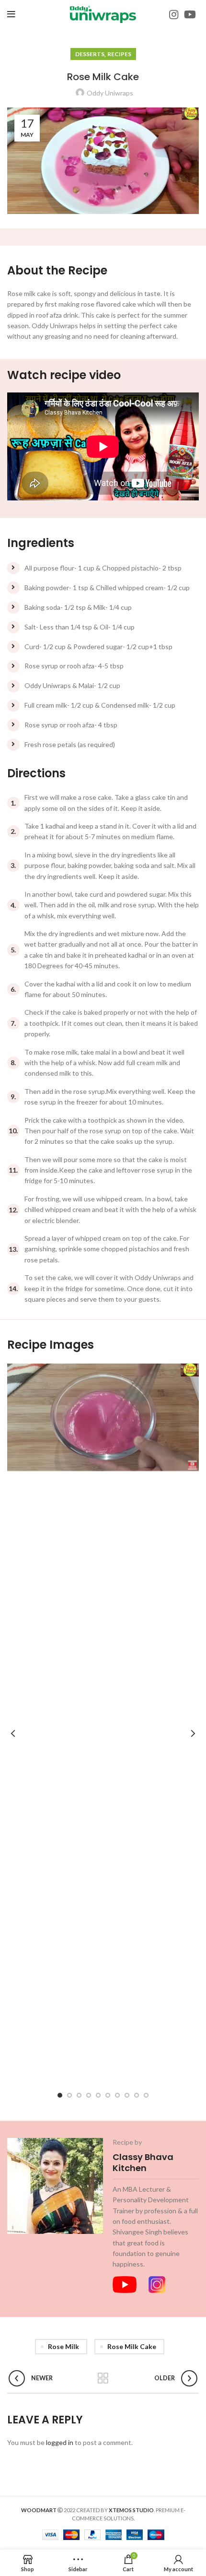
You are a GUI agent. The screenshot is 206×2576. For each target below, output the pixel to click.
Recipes (119, 54)
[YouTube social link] (190, 14)
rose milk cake (132, 2346)
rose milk (63, 2346)
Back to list (103, 2378)
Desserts (90, 54)
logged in (60, 2442)
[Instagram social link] (174, 14)
